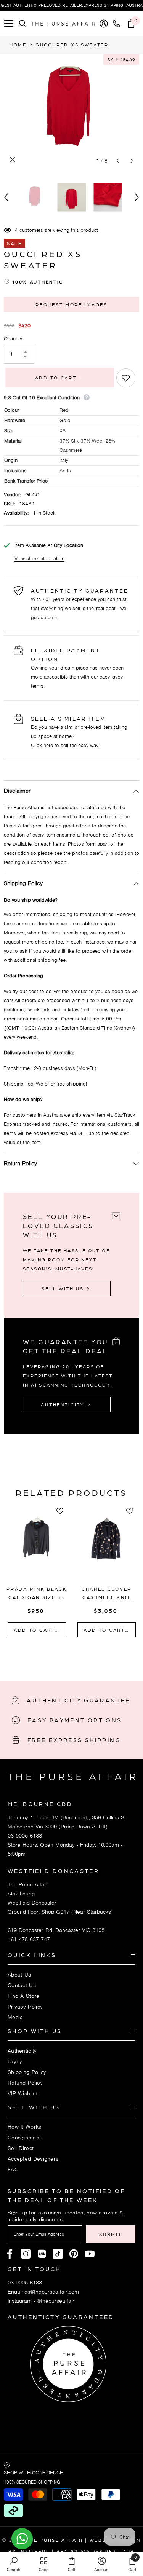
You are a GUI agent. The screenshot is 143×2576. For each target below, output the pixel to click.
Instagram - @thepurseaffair (41, 2301)
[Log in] (104, 24)
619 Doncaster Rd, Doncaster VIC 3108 (56, 1930)
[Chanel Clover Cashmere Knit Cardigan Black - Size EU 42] (107, 1548)
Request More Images (71, 304)
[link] (14, 2564)
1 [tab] (57, 1653)
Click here (42, 745)
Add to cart (55, 378)
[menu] (8, 24)
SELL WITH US (64, 1288)
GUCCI (33, 495)
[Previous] (118, 161)
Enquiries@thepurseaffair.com (43, 2292)
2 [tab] (67, 1653)
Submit (110, 2234)
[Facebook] (10, 2254)
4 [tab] (87, 1653)
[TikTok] (58, 2254)
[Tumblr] (74, 2254)
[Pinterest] (42, 2254)
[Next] (132, 161)
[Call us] (118, 24)
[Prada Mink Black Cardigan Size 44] (37, 1548)
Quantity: (14, 339)
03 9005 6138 (25, 1836)
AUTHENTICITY (64, 1404)
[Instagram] (26, 2254)
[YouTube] (90, 2254)
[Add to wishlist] (126, 378)
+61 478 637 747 (29, 1939)
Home (18, 45)
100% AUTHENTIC (38, 282)
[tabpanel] (37, 1573)
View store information (39, 559)
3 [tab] (77, 1653)
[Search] (23, 24)
